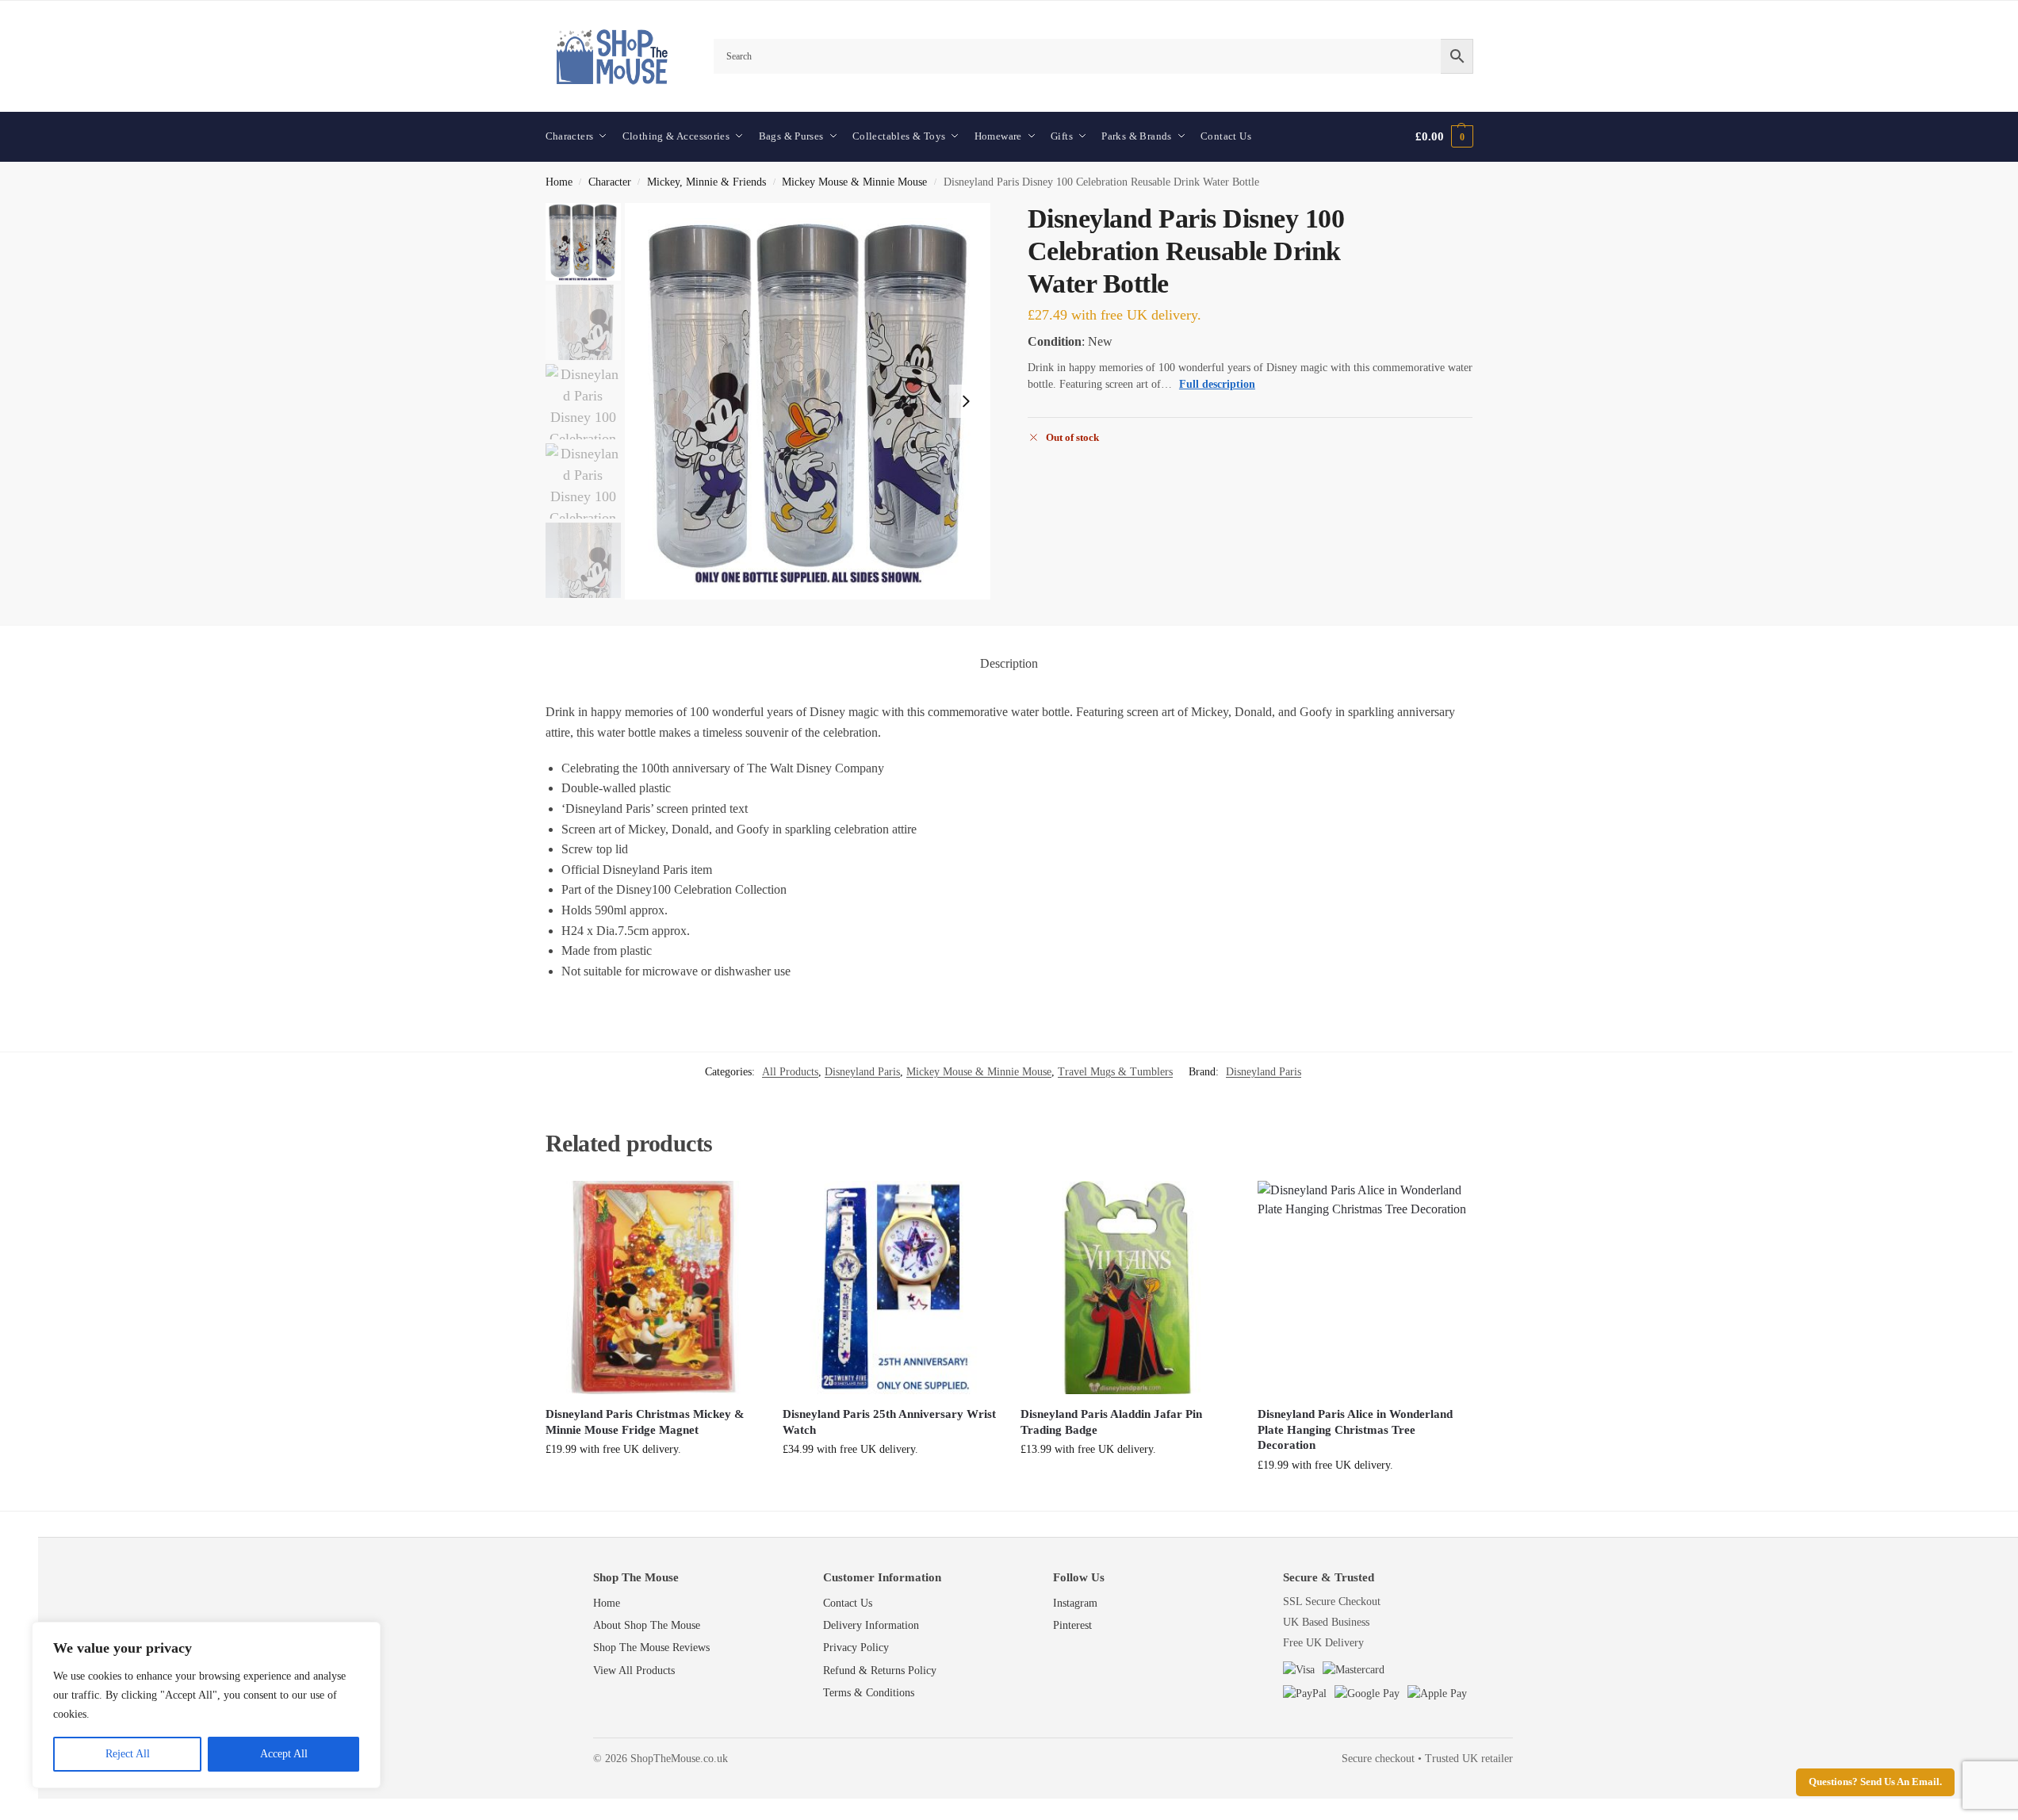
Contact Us (848, 1603)
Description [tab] (1009, 663)
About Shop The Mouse (647, 1625)
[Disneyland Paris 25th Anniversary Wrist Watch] (890, 1288)
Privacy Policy (856, 1648)
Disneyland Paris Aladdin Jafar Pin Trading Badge (1111, 1422)
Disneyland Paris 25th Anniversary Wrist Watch (889, 1422)
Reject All (128, 1754)
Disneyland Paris (862, 1072)
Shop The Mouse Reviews (651, 1648)
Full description (1217, 384)
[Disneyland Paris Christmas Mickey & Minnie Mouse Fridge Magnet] (653, 1288)
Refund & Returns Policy (880, 1671)
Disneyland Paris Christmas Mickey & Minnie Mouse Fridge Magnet (645, 1422)
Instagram (1075, 1603)
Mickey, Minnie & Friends (706, 182)
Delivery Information (871, 1625)
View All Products (634, 1671)
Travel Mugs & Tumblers (1115, 1072)
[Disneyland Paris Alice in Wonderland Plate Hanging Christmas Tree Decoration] (1365, 1288)
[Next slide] (966, 401)
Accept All (284, 1754)
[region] (206, 1705)
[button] (1444, 136)
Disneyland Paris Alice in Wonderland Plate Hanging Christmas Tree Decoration (1355, 1429)
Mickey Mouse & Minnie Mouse (854, 182)
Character (610, 182)
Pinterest (1072, 1625)
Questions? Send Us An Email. (1875, 1782)
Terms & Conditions (869, 1693)
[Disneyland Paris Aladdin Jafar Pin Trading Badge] (1128, 1288)
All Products (790, 1072)
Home (559, 182)
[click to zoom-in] (808, 401)
